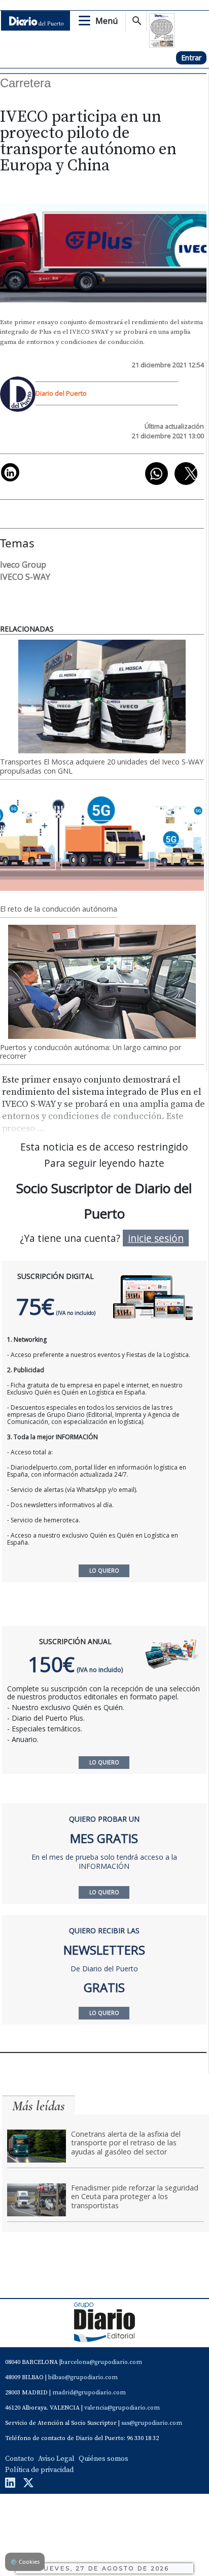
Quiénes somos (103, 2459)
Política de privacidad (39, 2470)
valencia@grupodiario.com (122, 2408)
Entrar (191, 58)
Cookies (25, 2562)
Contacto (20, 2459)
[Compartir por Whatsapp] (156, 474)
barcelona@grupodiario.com (101, 2362)
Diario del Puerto (61, 393)
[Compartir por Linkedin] (10, 472)
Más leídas (39, 2106)
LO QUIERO (104, 1762)
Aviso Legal (56, 2459)
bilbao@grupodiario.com (83, 2377)
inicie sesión (156, 1238)
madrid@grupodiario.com (89, 2393)
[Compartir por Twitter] (186, 474)
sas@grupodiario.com (152, 2423)
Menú (107, 21)
